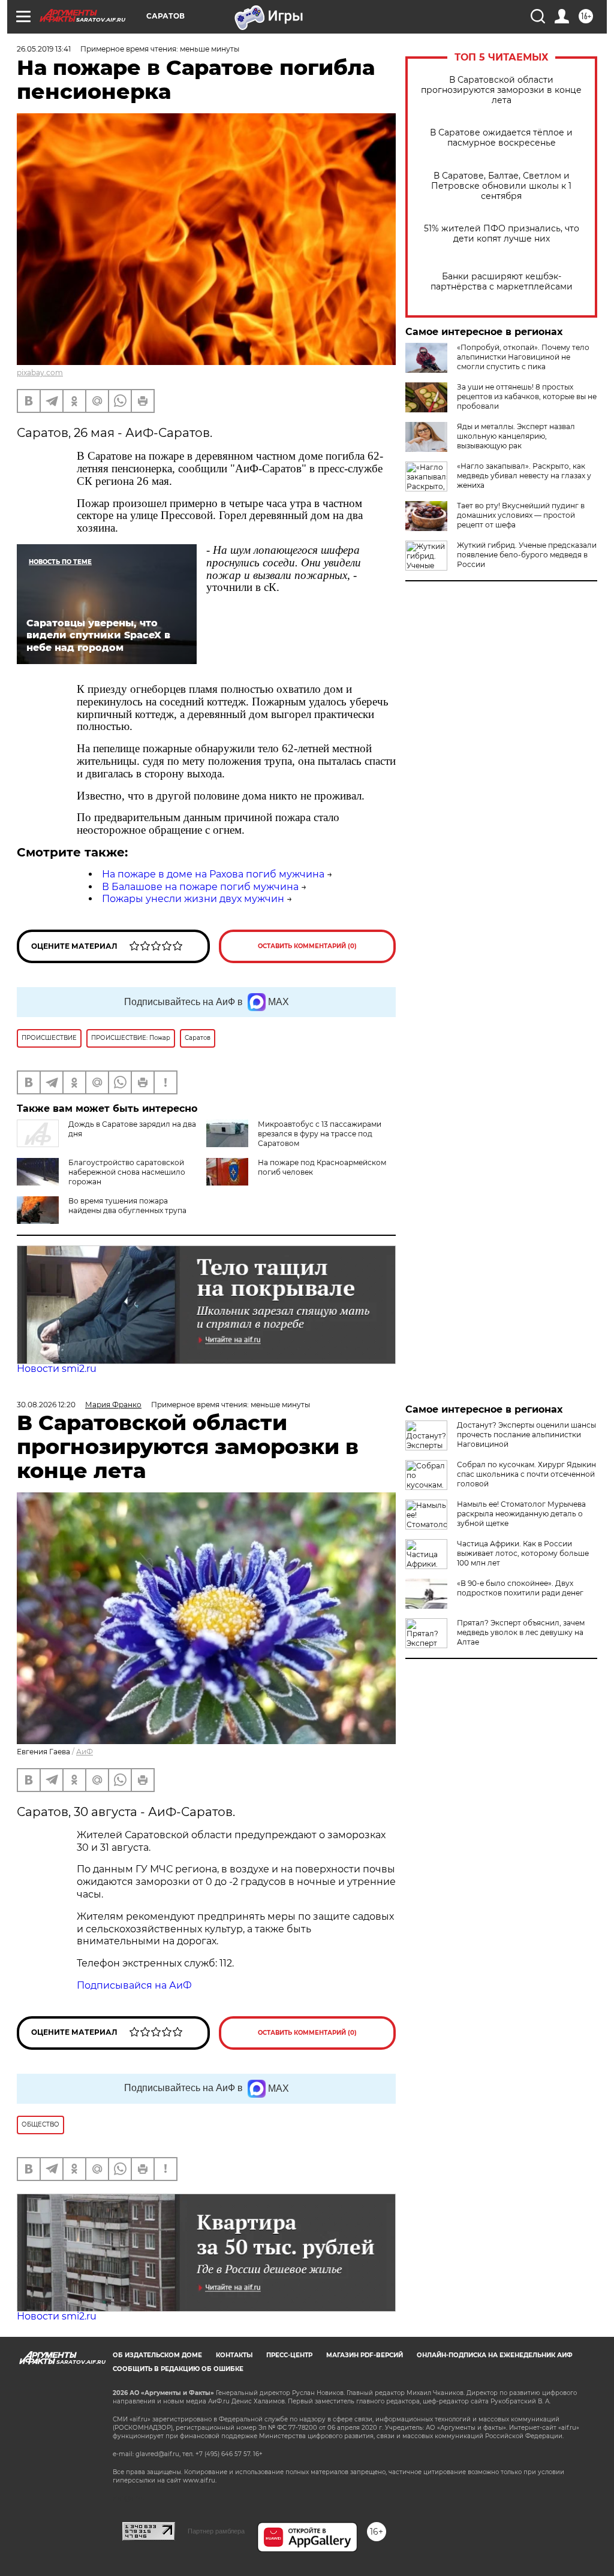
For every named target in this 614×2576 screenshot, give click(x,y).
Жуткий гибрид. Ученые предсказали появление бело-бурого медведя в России (527, 555)
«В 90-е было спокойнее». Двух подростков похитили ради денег (520, 1588)
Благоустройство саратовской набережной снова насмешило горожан (127, 1172)
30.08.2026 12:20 (46, 1405)
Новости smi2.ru (57, 1369)
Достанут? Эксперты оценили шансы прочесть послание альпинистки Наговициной (526, 1435)
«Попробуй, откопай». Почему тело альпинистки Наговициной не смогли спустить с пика (523, 357)
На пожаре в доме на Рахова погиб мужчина (213, 874)
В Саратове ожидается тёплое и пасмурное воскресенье (501, 138)
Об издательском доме (157, 2355)
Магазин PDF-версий (365, 2355)
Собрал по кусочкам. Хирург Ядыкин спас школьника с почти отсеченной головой (526, 1474)
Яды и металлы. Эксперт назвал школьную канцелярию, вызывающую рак (516, 436)
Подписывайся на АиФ (134, 1985)
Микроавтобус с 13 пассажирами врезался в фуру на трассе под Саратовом (320, 1134)
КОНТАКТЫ (234, 2355)
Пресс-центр (289, 2355)
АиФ (85, 1752)
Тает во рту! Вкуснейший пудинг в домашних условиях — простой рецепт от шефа (521, 515)
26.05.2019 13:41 (44, 49)
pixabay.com (40, 372)
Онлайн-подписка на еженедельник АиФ (495, 2355)
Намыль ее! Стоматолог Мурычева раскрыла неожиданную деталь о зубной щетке (521, 1514)
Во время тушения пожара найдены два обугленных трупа (127, 1206)
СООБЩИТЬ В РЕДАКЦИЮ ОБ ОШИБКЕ (178, 2369)
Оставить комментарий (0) (307, 946)
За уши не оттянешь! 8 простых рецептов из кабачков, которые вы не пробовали (527, 396)
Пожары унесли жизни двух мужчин (193, 899)
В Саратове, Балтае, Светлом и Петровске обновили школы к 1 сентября (501, 186)
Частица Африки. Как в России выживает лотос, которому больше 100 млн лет (523, 1553)
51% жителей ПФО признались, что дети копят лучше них (502, 234)
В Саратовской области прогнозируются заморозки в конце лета (501, 90)
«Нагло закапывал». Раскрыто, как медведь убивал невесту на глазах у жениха (524, 476)
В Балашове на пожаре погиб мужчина (200, 887)
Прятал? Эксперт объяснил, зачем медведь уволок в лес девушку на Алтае (521, 1632)
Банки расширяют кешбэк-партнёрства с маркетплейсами (502, 282)
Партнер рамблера (216, 2531)
